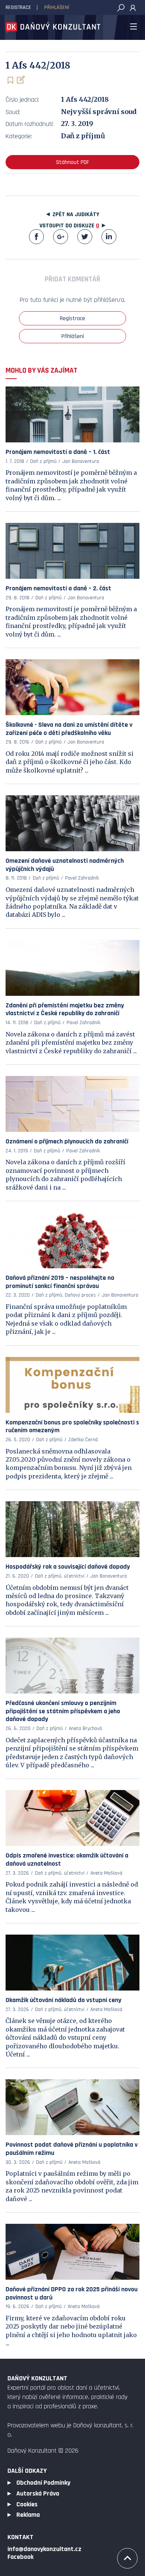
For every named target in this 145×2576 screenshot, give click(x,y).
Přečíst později (10, 80)
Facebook (36, 237)
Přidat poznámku (20, 80)
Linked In (109, 237)
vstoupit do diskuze (69, 226)
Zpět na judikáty (76, 214)
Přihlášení (57, 7)
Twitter (85, 237)
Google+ (61, 237)
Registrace (18, 7)
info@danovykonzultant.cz (44, 2549)
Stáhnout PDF (73, 162)
